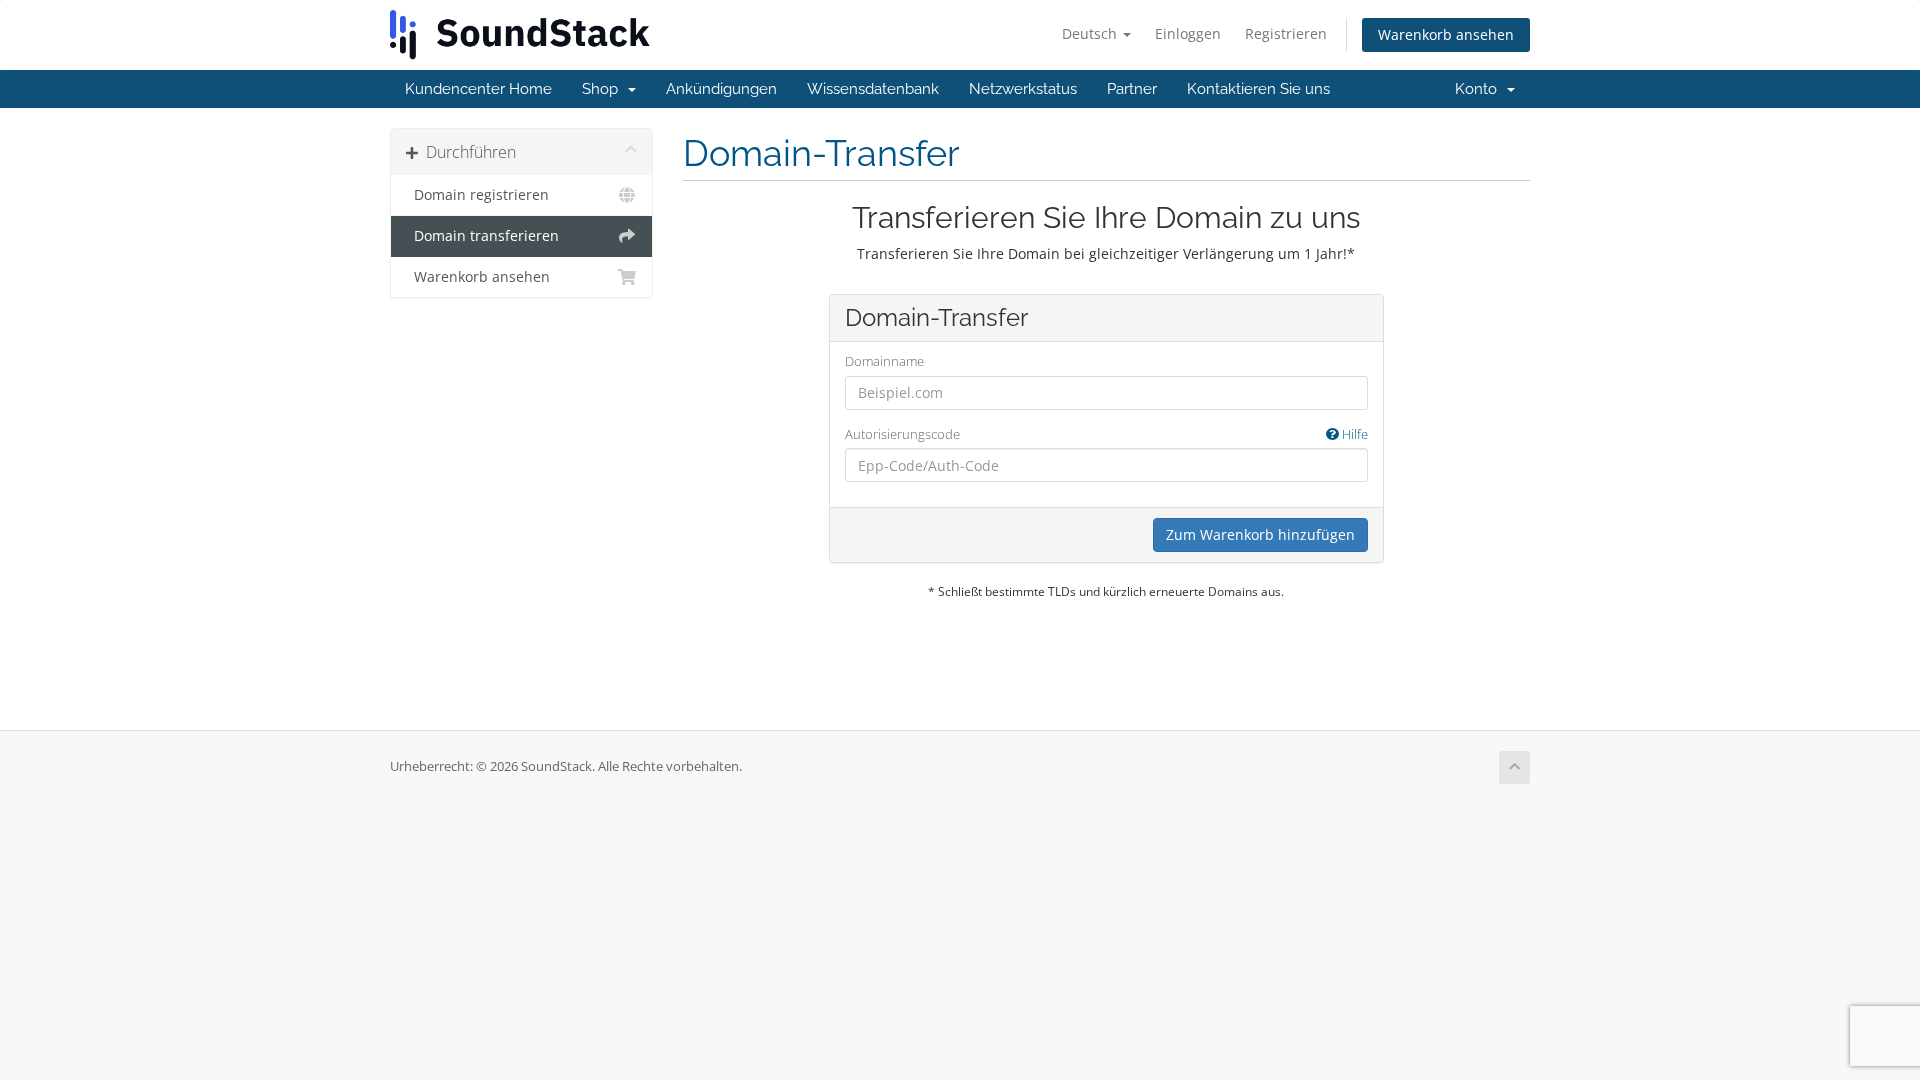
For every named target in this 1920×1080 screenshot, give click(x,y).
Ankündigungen (721, 89)
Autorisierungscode (1106, 434)
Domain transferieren (482, 236)
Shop (604, 89)
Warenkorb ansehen (1446, 34)
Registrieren (1286, 33)
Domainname (884, 361)
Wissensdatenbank (873, 89)
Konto (1480, 89)
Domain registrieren (477, 195)
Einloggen (1188, 33)
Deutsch (1091, 33)
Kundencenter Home (478, 89)
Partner (1132, 89)
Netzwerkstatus (1023, 89)
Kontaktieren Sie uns (1258, 89)
